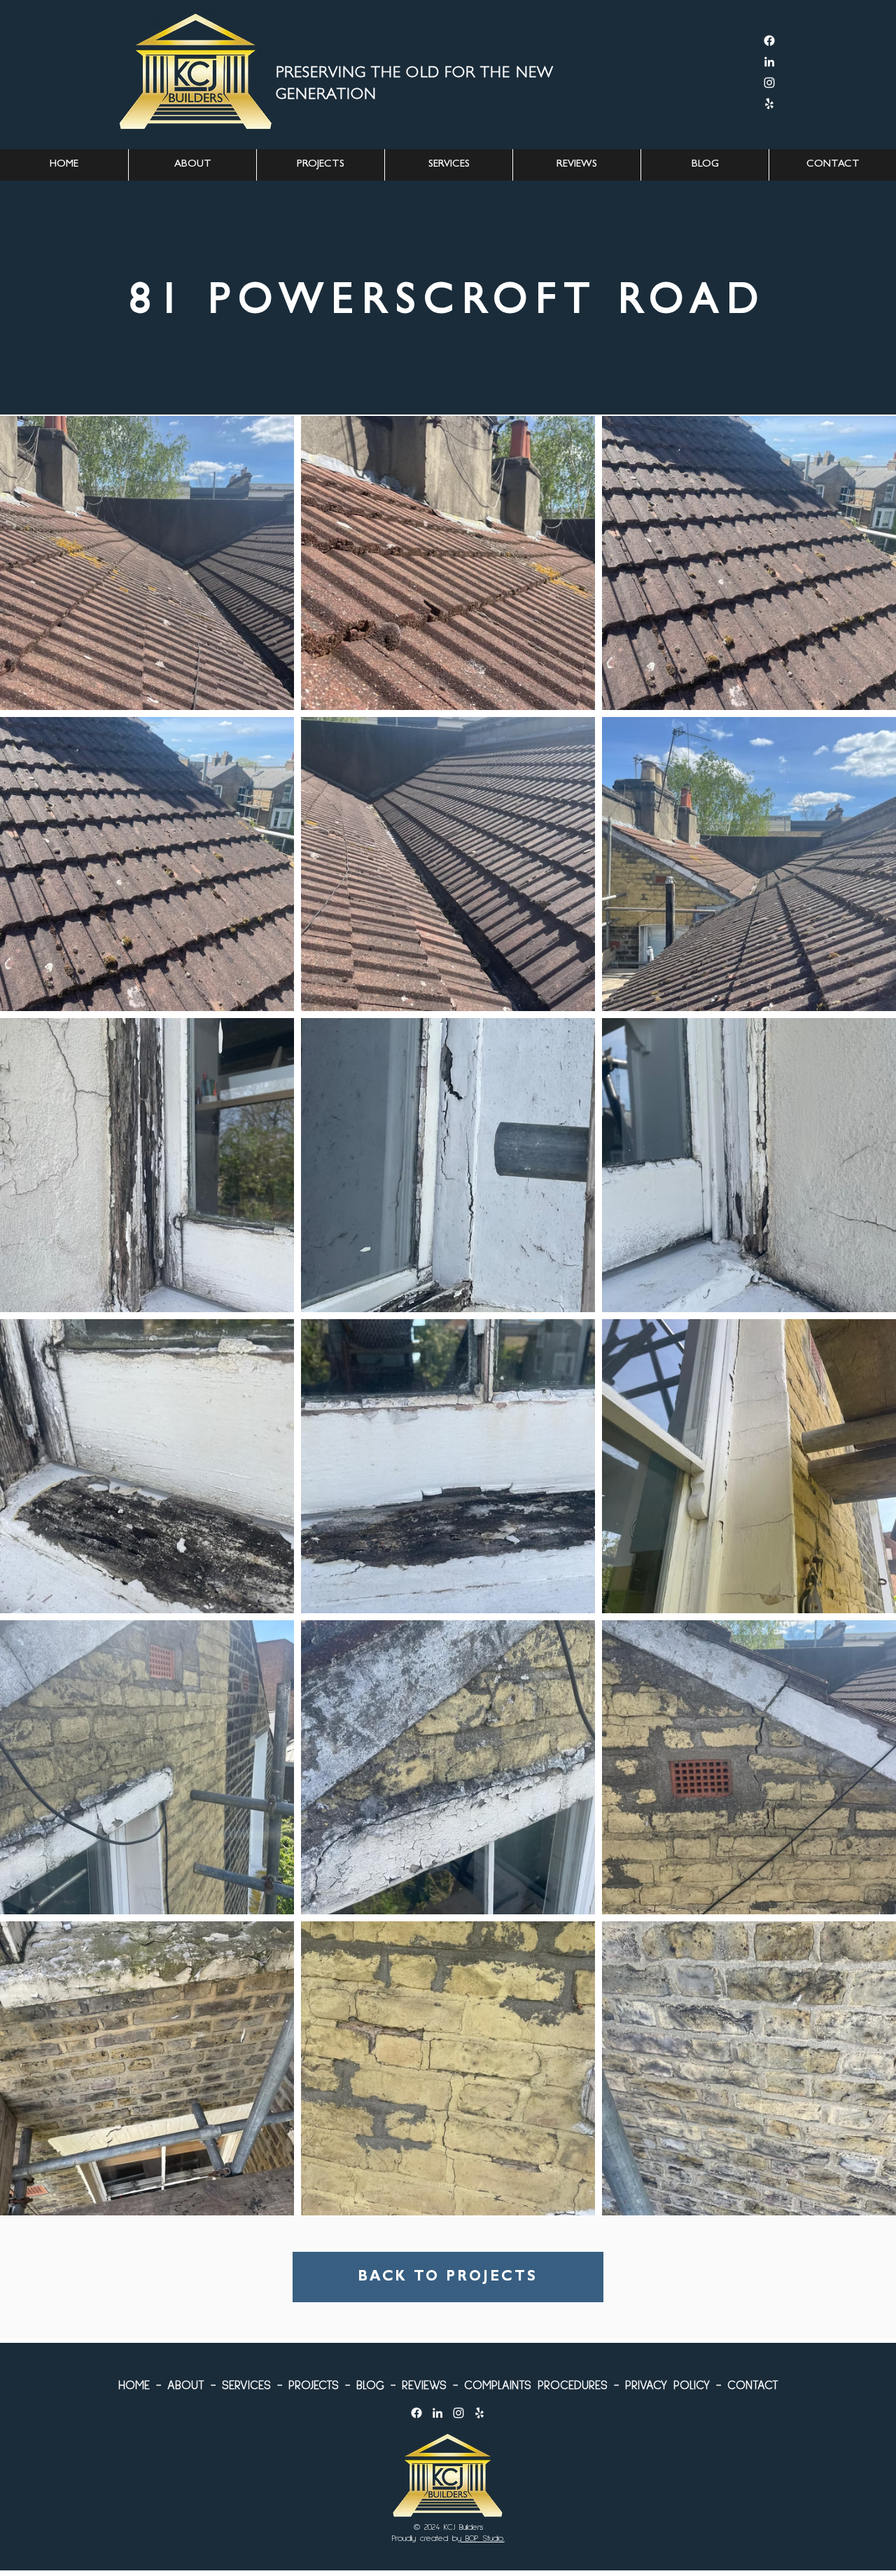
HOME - (140, 2384)
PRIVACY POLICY (667, 2384)
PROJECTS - (316, 2384)
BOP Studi (480, 2538)
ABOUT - (188, 2384)
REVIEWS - (427, 2384)
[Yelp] (769, 104)
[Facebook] (769, 41)
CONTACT (750, 2384)
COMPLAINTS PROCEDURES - (538, 2384)
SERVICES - (249, 2384)
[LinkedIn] (769, 62)
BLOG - (373, 2384)
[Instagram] (769, 83)
